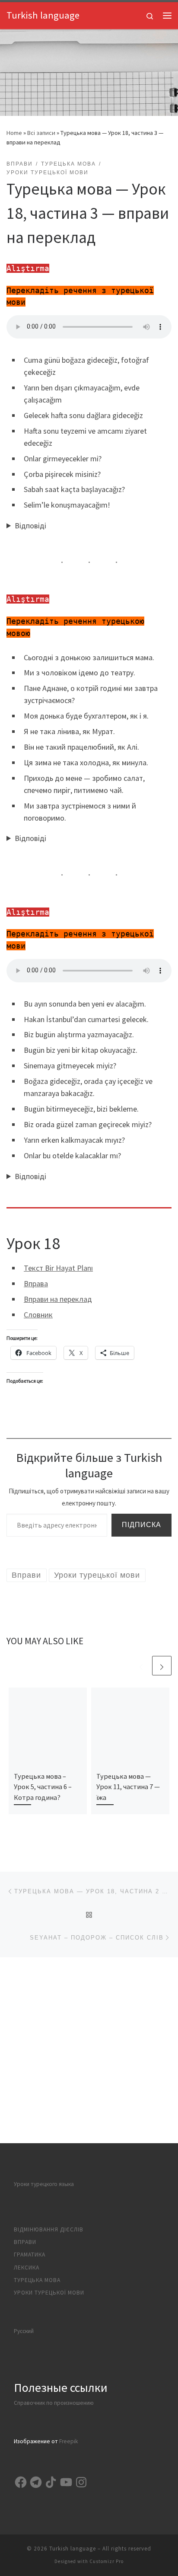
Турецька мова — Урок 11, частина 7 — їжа (128, 1787)
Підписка (141, 1525)
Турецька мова (37, 2280)
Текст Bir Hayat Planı (58, 1268)
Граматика (30, 2255)
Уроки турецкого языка (44, 2184)
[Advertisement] (89, 2050)
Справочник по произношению (54, 2403)
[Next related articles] (162, 1666)
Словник (38, 1315)
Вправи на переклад (58, 1299)
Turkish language (73, 2549)
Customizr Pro (106, 2561)
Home (14, 133)
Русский (24, 2331)
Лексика (27, 2268)
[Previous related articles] (141, 1666)
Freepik (68, 2441)
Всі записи (41, 133)
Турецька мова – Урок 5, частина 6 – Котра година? (43, 1787)
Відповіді (30, 526)
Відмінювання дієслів (49, 2229)
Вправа (36, 1283)
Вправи (25, 2242)
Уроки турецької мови (49, 2293)
